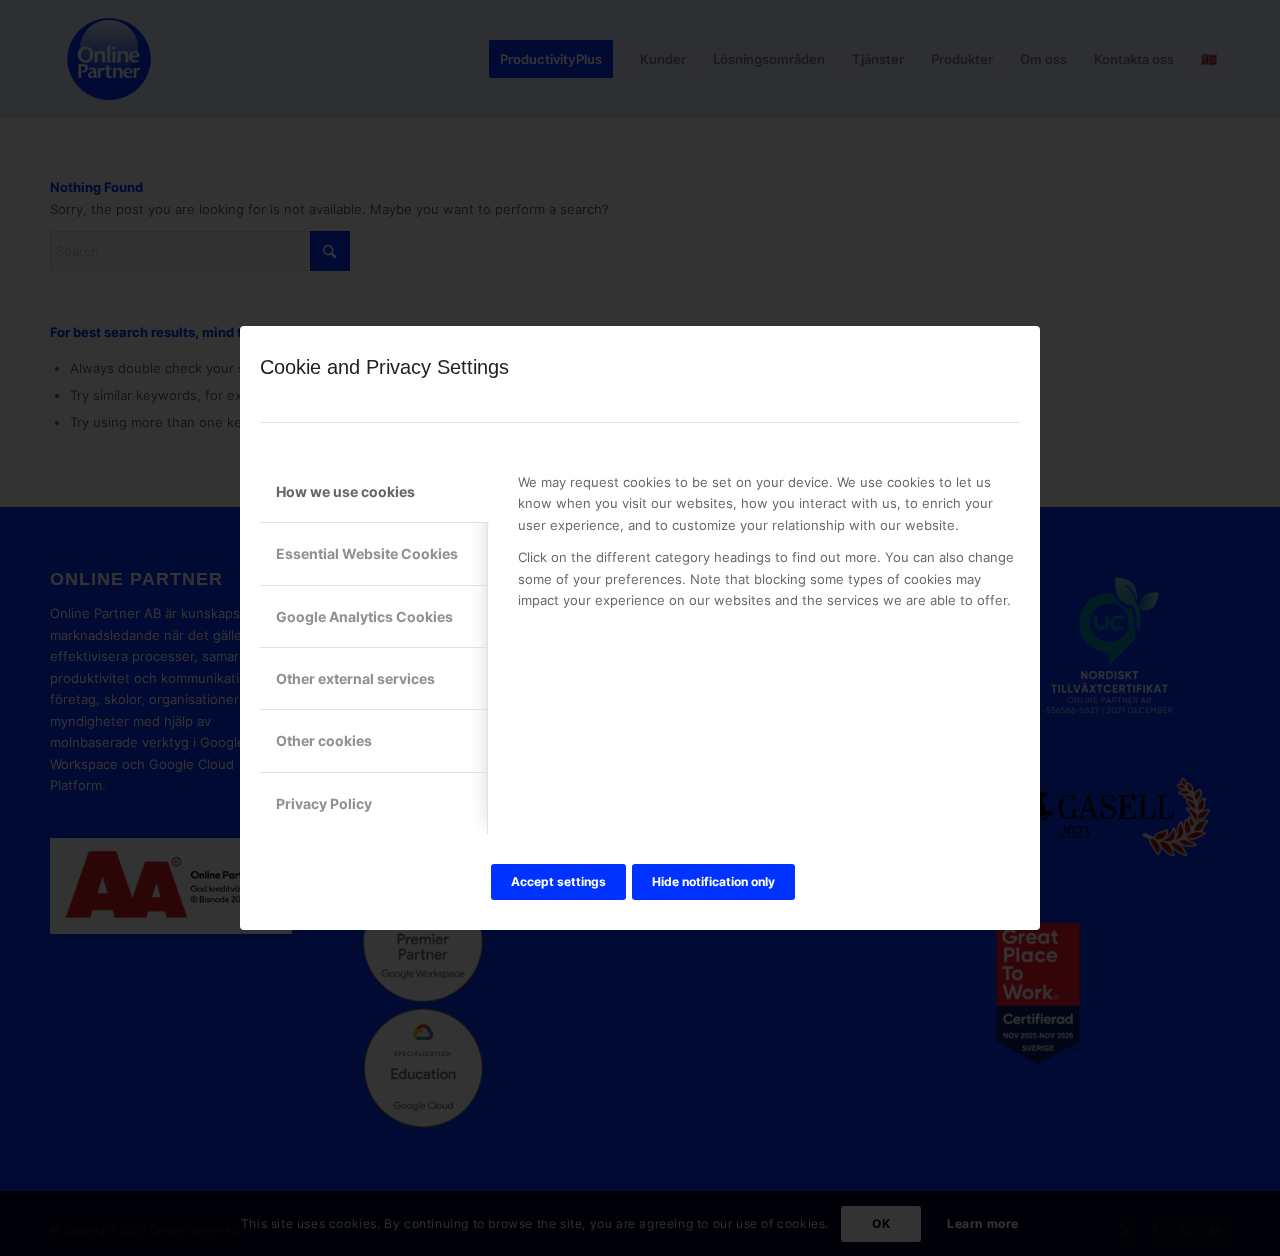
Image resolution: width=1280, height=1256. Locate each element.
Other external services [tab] (355, 678)
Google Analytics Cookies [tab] (364, 616)
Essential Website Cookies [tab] (367, 553)
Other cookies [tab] (324, 740)
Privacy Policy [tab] (324, 803)
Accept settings (558, 881)
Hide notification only (713, 881)
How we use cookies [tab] (345, 491)
